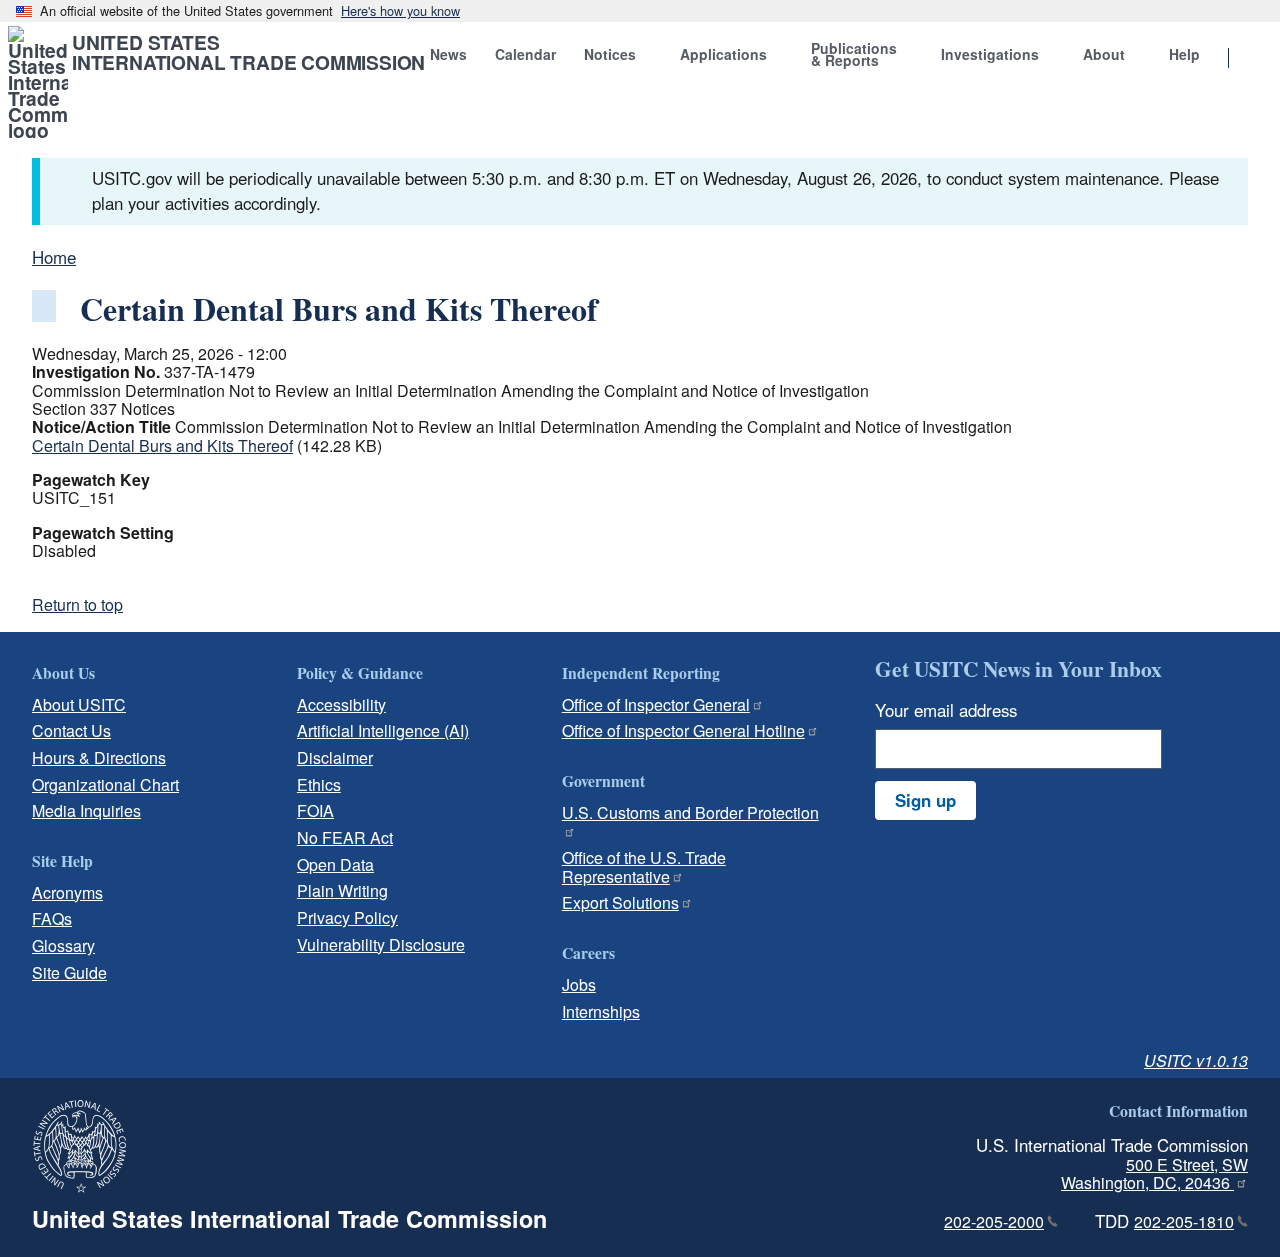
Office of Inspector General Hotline (683, 730)
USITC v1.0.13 (1196, 1060)
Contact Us (71, 730)
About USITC (79, 704)
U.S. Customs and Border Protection (690, 812)
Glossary (63, 945)
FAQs (52, 918)
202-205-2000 (994, 1221)
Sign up (925, 800)
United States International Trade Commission (248, 52)
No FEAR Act (345, 837)
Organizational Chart (105, 784)
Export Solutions (620, 902)
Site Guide (69, 972)
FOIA (315, 810)
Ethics (319, 784)
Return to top (77, 604)
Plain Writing (342, 890)
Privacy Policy (347, 917)
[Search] (1254, 59)
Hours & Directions (99, 757)
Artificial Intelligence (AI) (383, 730)
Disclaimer (335, 757)
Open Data (335, 864)
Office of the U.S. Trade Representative (644, 867)
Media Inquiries (86, 810)
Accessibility (341, 704)
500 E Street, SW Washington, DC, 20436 (1154, 1174)
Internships (601, 1011)
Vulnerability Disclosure (381, 944)
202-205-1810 (1184, 1221)
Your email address (946, 710)
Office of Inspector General (656, 704)
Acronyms (67, 892)
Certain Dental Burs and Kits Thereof (162, 445)
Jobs (579, 984)
